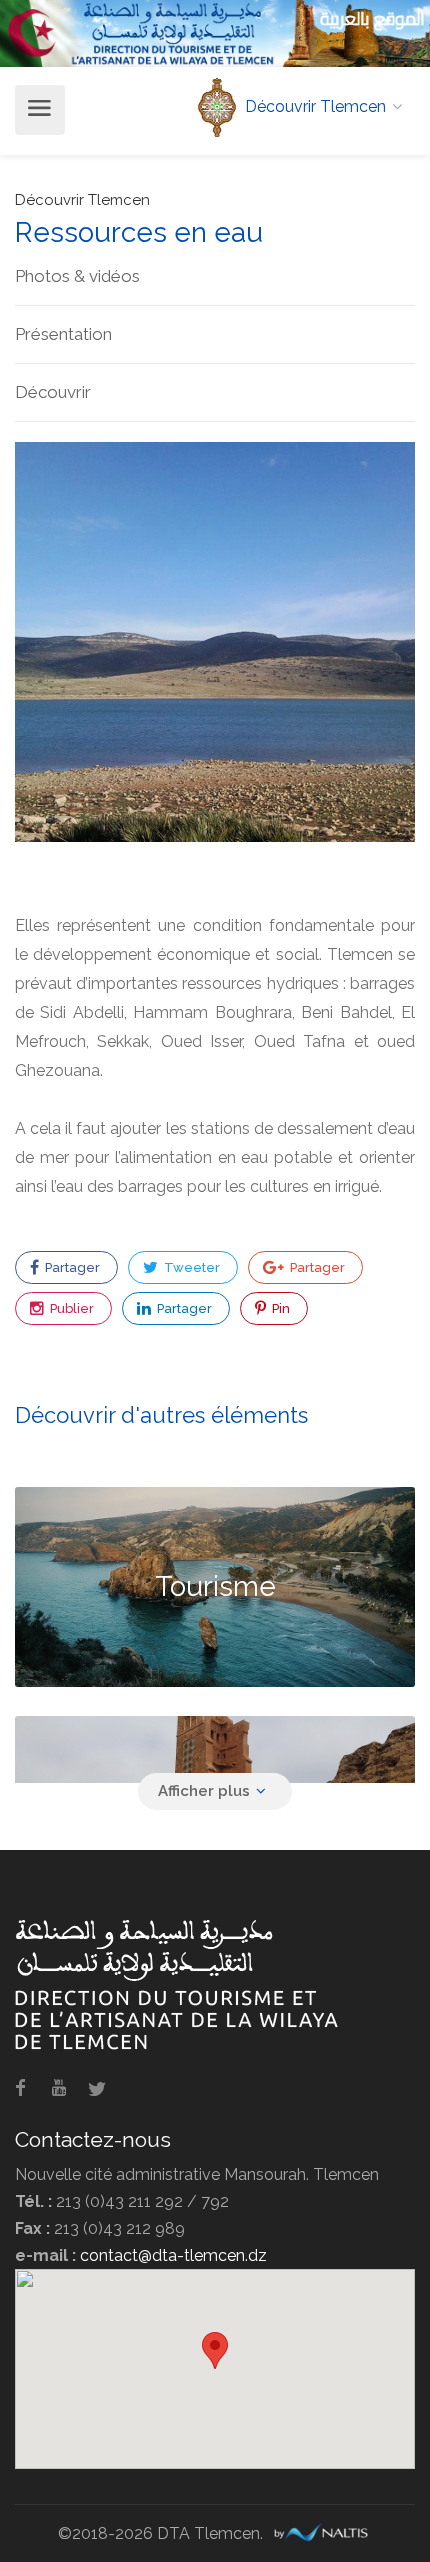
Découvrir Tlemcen (82, 200)
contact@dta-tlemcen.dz (173, 2255)
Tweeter (190, 1267)
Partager (71, 1267)
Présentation (63, 334)
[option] (215, 642)
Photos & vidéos (77, 276)
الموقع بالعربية (372, 18)
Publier (70, 1308)
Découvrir (53, 392)
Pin (279, 1308)
